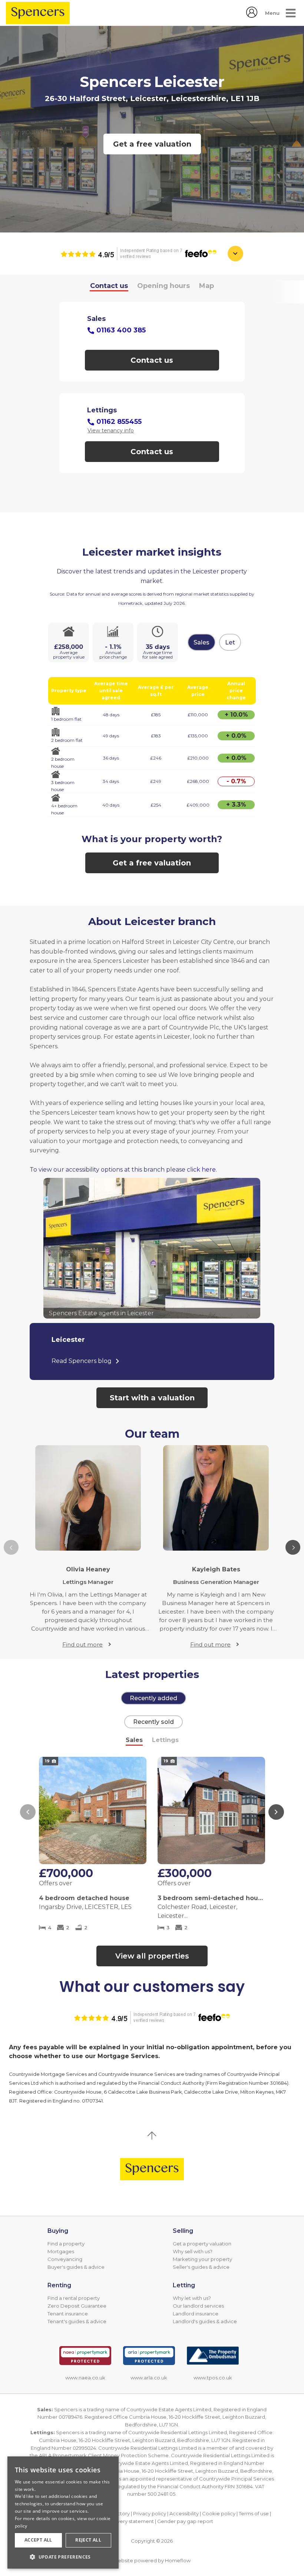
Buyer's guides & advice (76, 2267)
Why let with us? (192, 2298)
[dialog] (63, 2513)
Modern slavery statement (122, 2521)
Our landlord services (198, 2306)
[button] (293, 1547)
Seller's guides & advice (201, 2267)
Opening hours (163, 286)
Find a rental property (74, 2298)
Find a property (66, 2244)
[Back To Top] (152, 2135)
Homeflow (178, 2560)
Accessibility (184, 2513)
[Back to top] (152, 2169)
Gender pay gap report (185, 2521)
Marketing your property (202, 2259)
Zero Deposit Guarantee (77, 2306)
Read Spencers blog (82, 1361)
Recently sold (153, 1722)
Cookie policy (219, 2513)
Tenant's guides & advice (77, 2321)
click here (201, 1170)
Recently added (153, 1698)
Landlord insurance (196, 2314)
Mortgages (61, 2251)
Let (230, 642)
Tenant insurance (68, 2314)
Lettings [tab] (165, 1740)
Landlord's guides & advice (205, 2321)
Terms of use (254, 2513)
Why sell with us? (193, 2251)
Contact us (109, 286)
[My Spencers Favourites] (252, 16)
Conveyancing (65, 2259)
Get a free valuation (152, 144)
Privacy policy (150, 2513)
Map (206, 286)
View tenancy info (111, 431)
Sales (201, 642)
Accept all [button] (38, 2540)
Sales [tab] (134, 1740)
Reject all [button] (88, 2540)
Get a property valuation (202, 2244)
